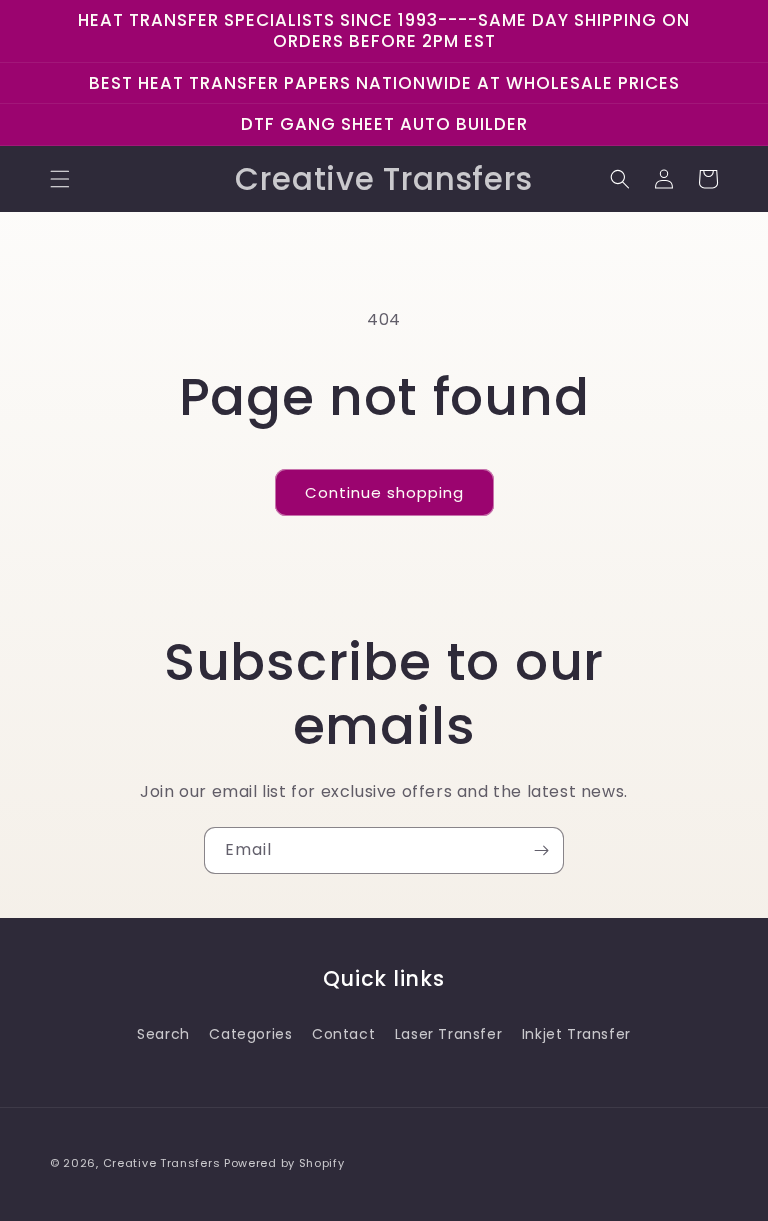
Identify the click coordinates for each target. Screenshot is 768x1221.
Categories (250, 1034)
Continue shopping (384, 492)
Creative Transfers (162, 1163)
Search (163, 1034)
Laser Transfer (448, 1034)
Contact (343, 1034)
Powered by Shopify (284, 1163)
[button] (60, 179)
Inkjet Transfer (576, 1034)
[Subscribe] (541, 850)
